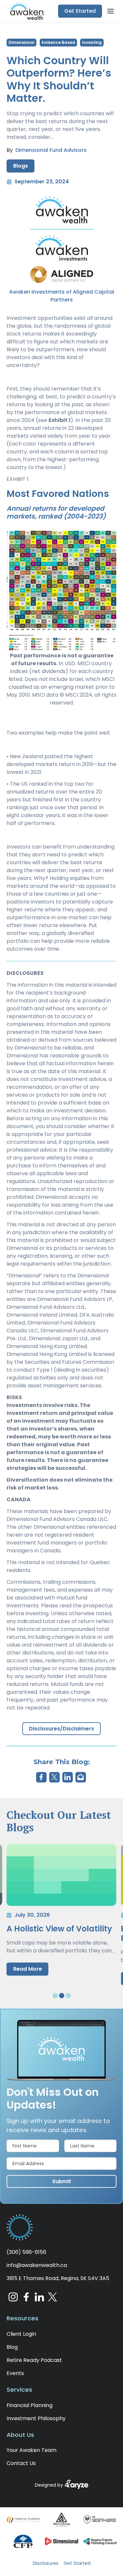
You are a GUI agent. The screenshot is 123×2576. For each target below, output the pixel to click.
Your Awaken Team (31, 2450)
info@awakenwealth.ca (37, 2265)
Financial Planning (30, 2405)
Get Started (77, 2563)
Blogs (20, 166)
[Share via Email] (81, 1777)
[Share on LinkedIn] (68, 1777)
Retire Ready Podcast (34, 2360)
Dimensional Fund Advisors (51, 150)
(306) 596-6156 (26, 2252)
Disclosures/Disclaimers (61, 1729)
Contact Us (21, 2463)
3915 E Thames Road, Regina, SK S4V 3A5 (58, 2278)
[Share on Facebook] (41, 1777)
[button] (25, 11)
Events (15, 2373)
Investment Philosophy (36, 2418)
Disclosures (46, 2563)
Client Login (21, 2334)
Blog (12, 2347)
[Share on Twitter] (54, 1777)
